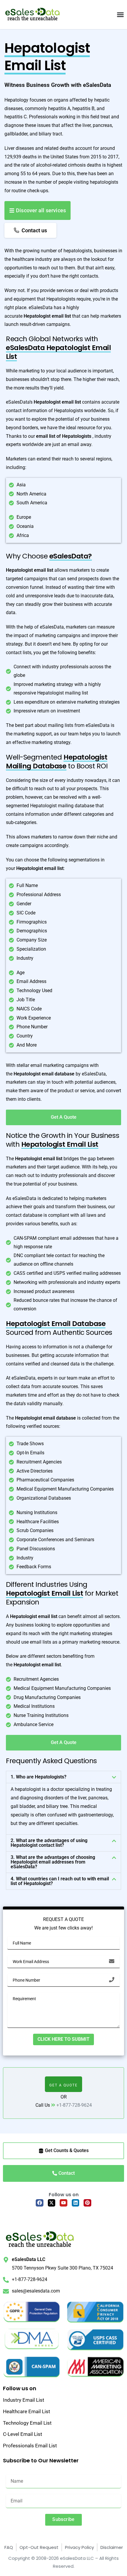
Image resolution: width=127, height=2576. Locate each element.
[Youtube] (63, 2203)
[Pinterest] (87, 2203)
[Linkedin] (76, 2203)
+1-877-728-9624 (74, 2105)
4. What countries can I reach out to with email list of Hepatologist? (60, 1881)
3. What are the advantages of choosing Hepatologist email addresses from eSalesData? (53, 1862)
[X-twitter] (52, 2203)
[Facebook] (40, 2203)
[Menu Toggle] (120, 15)
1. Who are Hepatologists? (39, 1777)
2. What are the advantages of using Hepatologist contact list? (49, 1843)
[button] (63, 1777)
